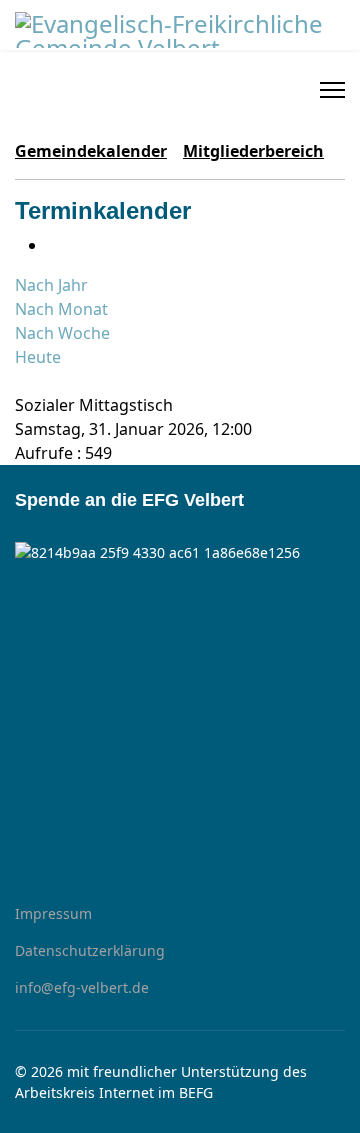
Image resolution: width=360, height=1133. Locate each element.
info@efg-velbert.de (82, 987)
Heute (38, 357)
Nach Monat (61, 309)
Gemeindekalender (91, 151)
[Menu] (332, 90)
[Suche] (21, 381)
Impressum (53, 913)
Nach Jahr (51, 285)
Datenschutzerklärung (90, 950)
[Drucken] (53, 245)
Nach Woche (62, 333)
